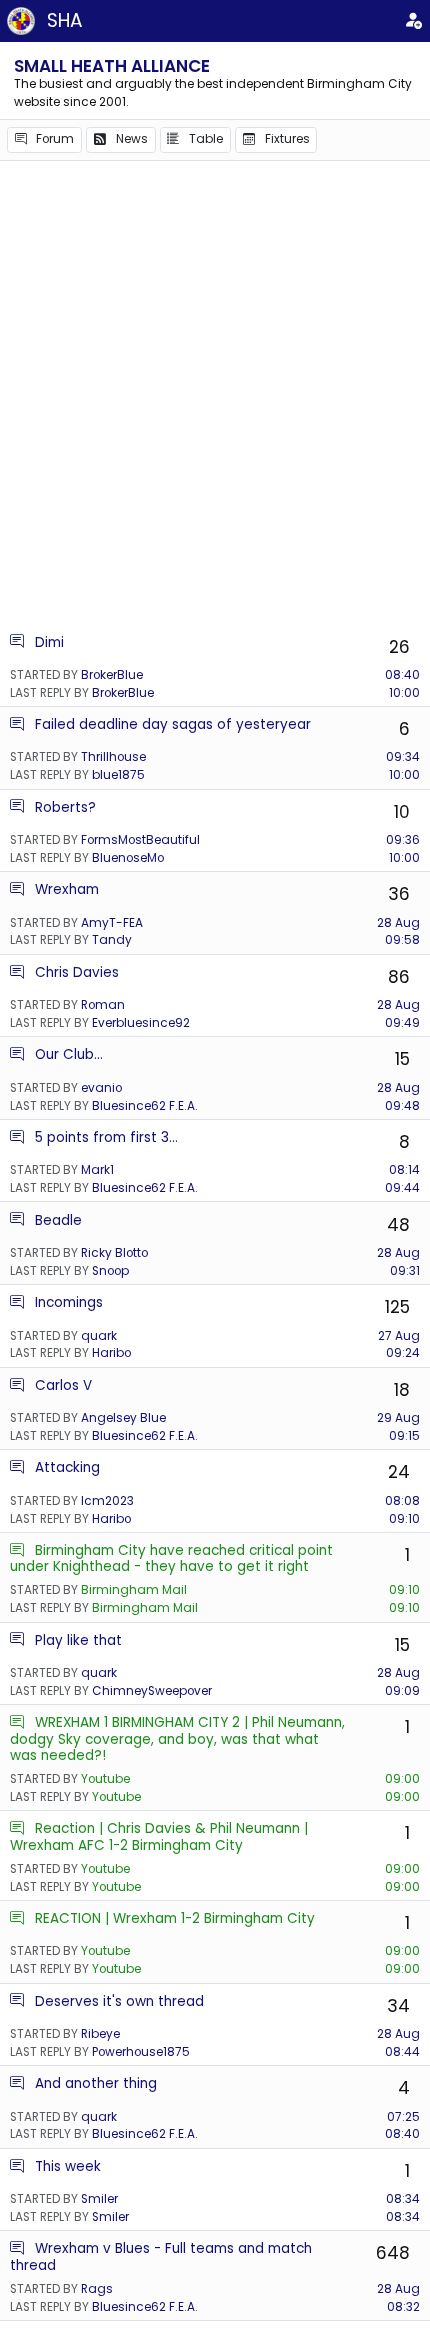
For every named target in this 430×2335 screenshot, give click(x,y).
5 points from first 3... (106, 1137)
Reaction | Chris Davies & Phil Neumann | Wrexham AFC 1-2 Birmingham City (159, 1836)
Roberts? (65, 807)
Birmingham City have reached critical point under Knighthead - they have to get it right (171, 1558)
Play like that (78, 1640)
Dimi (49, 642)
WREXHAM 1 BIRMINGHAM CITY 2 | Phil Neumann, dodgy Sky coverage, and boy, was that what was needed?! (177, 1739)
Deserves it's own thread (119, 2001)
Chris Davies (77, 972)
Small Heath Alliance (112, 66)
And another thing (96, 2083)
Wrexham (67, 889)
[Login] (413, 21)
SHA (65, 20)
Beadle (58, 1220)
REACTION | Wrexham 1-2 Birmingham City (175, 1918)
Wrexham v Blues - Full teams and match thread (161, 2256)
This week (68, 2166)
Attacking (67, 1467)
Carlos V (63, 1385)
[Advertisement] (215, 396)
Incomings (69, 1302)
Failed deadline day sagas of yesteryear (173, 724)
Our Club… (69, 1054)
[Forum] (17, 642)
